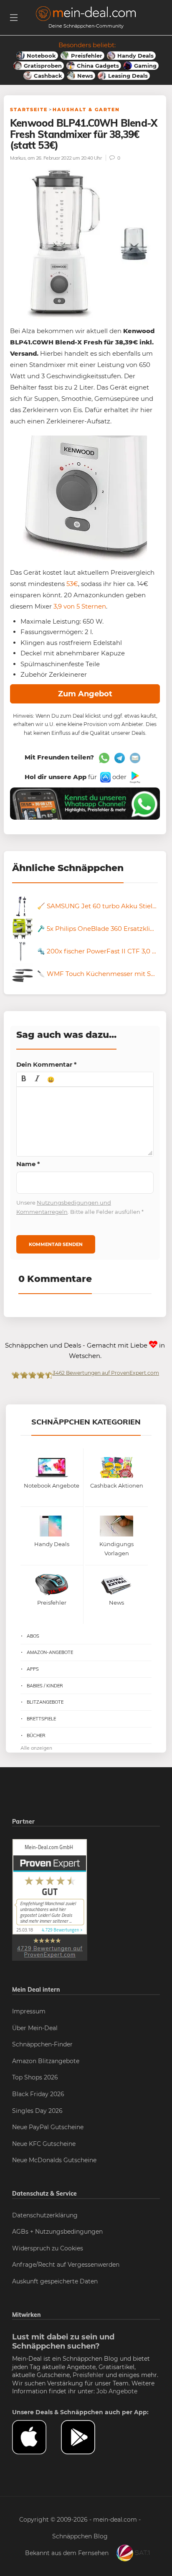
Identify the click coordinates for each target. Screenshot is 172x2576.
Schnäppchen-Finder (42, 2044)
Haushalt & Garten (86, 110)
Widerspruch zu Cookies (48, 2248)
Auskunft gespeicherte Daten (55, 2281)
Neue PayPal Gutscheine (48, 2127)
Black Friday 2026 (38, 2094)
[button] (24, 1079)
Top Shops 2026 (35, 2077)
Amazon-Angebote (50, 1652)
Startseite (29, 110)
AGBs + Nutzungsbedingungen (57, 2232)
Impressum (29, 2011)
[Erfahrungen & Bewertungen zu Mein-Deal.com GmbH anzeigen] (50, 1900)
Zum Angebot (85, 694)
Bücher (36, 1735)
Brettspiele (41, 1719)
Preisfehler (88, 2375)
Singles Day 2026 (37, 2111)
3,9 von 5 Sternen (80, 606)
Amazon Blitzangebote (46, 2061)
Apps (33, 1669)
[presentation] (24, 1079)
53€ (72, 584)
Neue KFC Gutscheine (44, 2144)
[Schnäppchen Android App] (134, 777)
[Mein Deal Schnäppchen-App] (85, 2437)
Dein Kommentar (47, 1064)
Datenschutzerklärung (45, 2215)
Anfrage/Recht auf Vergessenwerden (66, 2265)
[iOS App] (105, 777)
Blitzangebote (45, 1702)
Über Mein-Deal (35, 2028)
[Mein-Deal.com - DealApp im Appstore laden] (37, 2437)
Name (28, 1164)
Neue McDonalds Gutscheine (54, 2160)
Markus (18, 158)
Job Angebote (117, 2391)
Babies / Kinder (45, 1686)
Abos (33, 1636)
